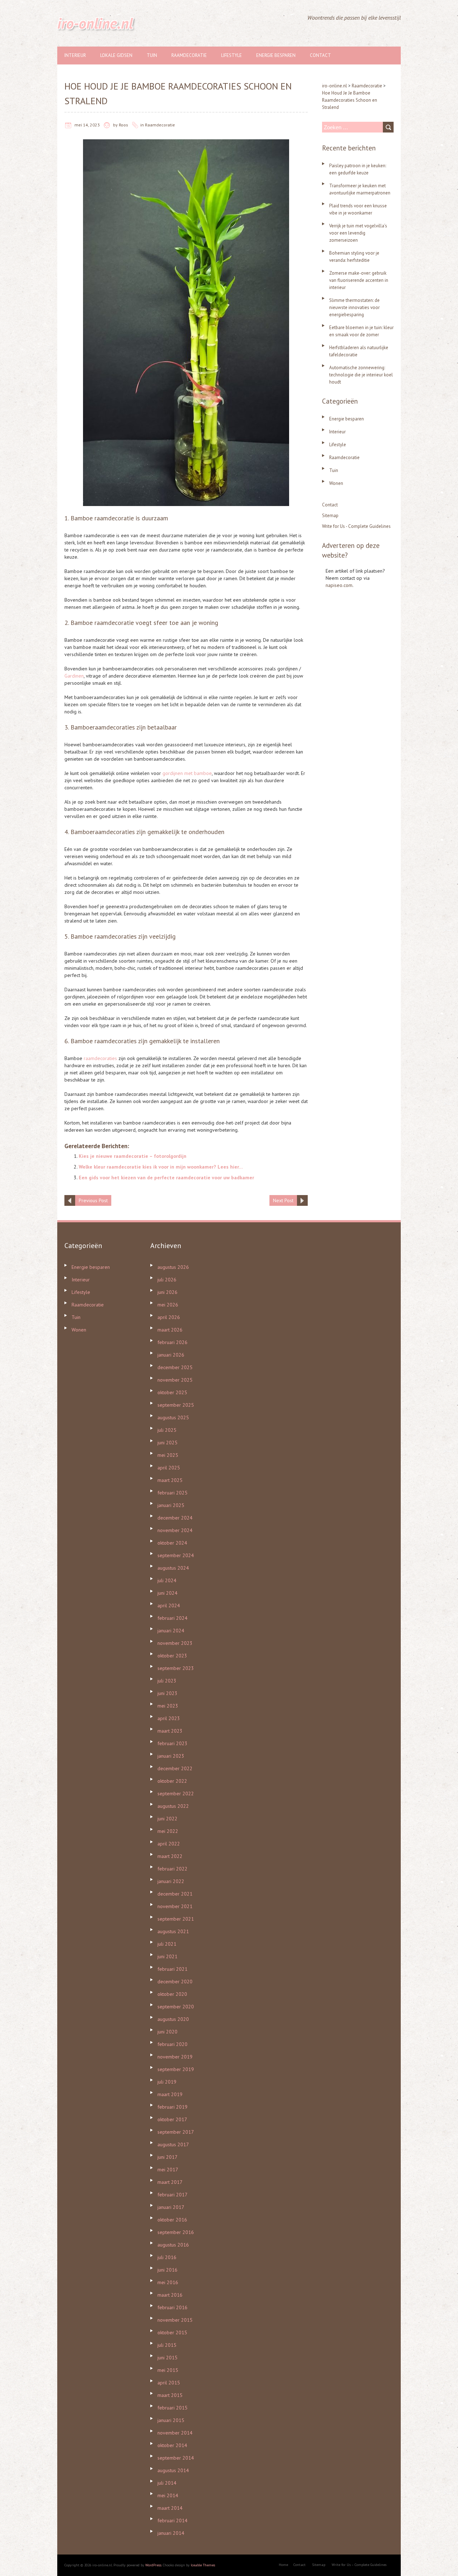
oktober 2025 (172, 1392)
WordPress (153, 2565)
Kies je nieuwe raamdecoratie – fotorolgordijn (133, 1156)
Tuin (152, 55)
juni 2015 (167, 2358)
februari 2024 (172, 1618)
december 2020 (175, 1982)
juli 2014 (167, 2483)
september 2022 (176, 1793)
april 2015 (169, 2383)
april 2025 (169, 1468)
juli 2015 (167, 2345)
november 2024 (175, 1530)
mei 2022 (168, 1831)
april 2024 (169, 1605)
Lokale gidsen (116, 55)
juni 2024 (167, 1593)
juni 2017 (167, 2157)
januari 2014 (171, 2533)
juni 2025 (167, 1443)
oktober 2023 (172, 1656)
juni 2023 (167, 1693)
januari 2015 (171, 2420)
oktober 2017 (172, 2119)
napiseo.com (339, 585)
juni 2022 (167, 1819)
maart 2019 (170, 2094)
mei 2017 (168, 2170)
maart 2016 (170, 2295)
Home (283, 2565)
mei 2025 (168, 1455)
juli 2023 (167, 1681)
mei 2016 (168, 2282)
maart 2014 (170, 2508)
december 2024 (175, 1518)
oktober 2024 (172, 1543)
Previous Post (93, 1200)
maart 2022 (170, 1856)
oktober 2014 (172, 2445)
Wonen (336, 483)
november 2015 (175, 2320)
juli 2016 (167, 2257)
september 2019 (176, 2069)
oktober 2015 (172, 2332)
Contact (320, 55)
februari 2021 (172, 1969)
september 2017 (176, 2132)
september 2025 (176, 1405)
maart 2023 (170, 1731)
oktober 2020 (172, 1994)
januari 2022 (171, 1881)
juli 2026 (167, 1280)
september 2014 (176, 2458)
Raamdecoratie (189, 55)
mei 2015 (168, 2370)
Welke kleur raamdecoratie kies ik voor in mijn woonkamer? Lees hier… (161, 1167)
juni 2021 (167, 1956)
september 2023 (176, 1668)
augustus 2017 (173, 2144)
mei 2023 (168, 1706)
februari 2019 (172, 2107)
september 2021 (176, 1919)
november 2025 (175, 1380)
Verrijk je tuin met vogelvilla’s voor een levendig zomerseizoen (358, 233)
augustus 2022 (173, 1806)
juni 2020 (167, 2032)
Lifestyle (232, 55)
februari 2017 (172, 2195)
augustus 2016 (173, 2245)
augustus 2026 (173, 1267)
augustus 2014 (173, 2470)
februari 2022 (172, 1869)
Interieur (75, 55)
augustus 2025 (173, 1417)
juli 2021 (167, 1944)
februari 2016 (172, 2307)
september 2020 (176, 2007)
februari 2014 (172, 2520)
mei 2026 (168, 1305)
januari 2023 (171, 1756)
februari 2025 (172, 1493)
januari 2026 (171, 1355)
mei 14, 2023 (87, 125)
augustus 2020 (173, 2019)
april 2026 (169, 1317)
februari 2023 (172, 1743)
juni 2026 (167, 1292)
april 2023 (169, 1718)
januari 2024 (171, 1631)
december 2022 (175, 1768)
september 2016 (176, 2232)
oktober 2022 (172, 1781)
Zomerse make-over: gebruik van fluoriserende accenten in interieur (359, 280)
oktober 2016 (172, 2220)
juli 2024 (167, 1580)
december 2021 (175, 1894)
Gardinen (74, 676)
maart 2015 (170, 2395)
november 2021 (175, 1906)
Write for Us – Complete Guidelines (359, 2565)
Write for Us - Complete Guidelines (356, 526)
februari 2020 (172, 2044)
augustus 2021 (173, 1931)
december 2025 (175, 1367)
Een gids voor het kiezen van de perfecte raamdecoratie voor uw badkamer (166, 1178)
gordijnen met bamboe (187, 773)
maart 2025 (170, 1480)
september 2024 (176, 1555)
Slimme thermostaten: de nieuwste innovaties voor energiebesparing (354, 307)
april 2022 (169, 1844)
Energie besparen (276, 55)
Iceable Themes (203, 2565)
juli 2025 (167, 1430)
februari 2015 (172, 2408)
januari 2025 (171, 1505)
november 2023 (175, 1643)
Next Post (283, 1200)
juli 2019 (167, 2082)
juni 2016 (167, 2270)
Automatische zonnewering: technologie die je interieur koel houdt (361, 375)
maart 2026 (170, 1330)
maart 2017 (170, 2182)
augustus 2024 (173, 1568)
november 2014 (175, 2433)
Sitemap (330, 516)
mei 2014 (168, 2495)
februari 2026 (172, 1342)
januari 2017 (171, 2207)
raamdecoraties (100, 1058)
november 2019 (175, 2057)
